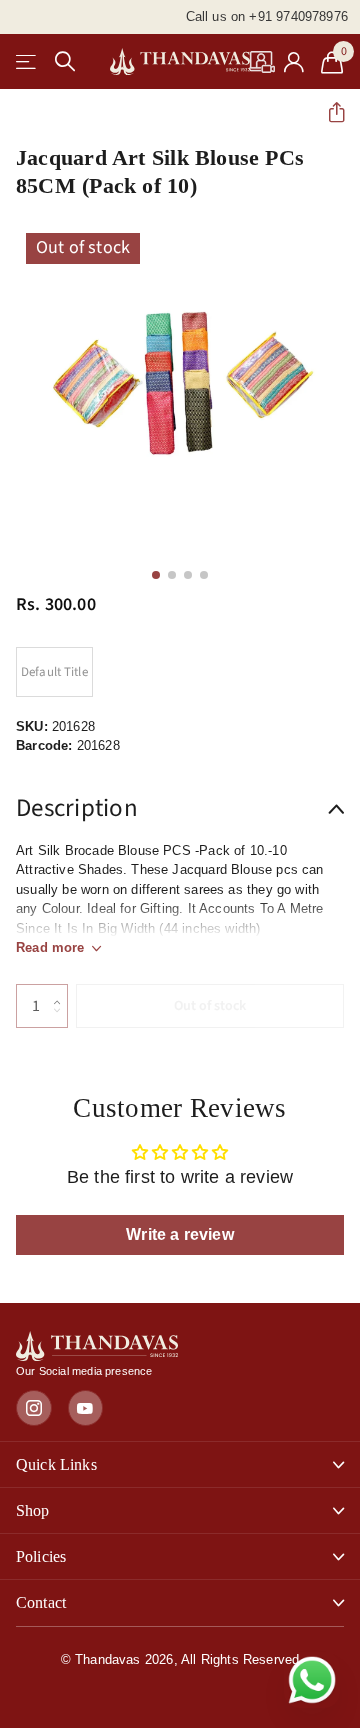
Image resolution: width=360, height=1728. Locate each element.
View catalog (27, 61)
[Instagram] (34, 1408)
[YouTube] (86, 1408)
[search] (65, 61)
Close (180, 1464)
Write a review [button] (180, 1234)
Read (50, 947)
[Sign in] (294, 62)
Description (77, 808)
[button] (328, 112)
